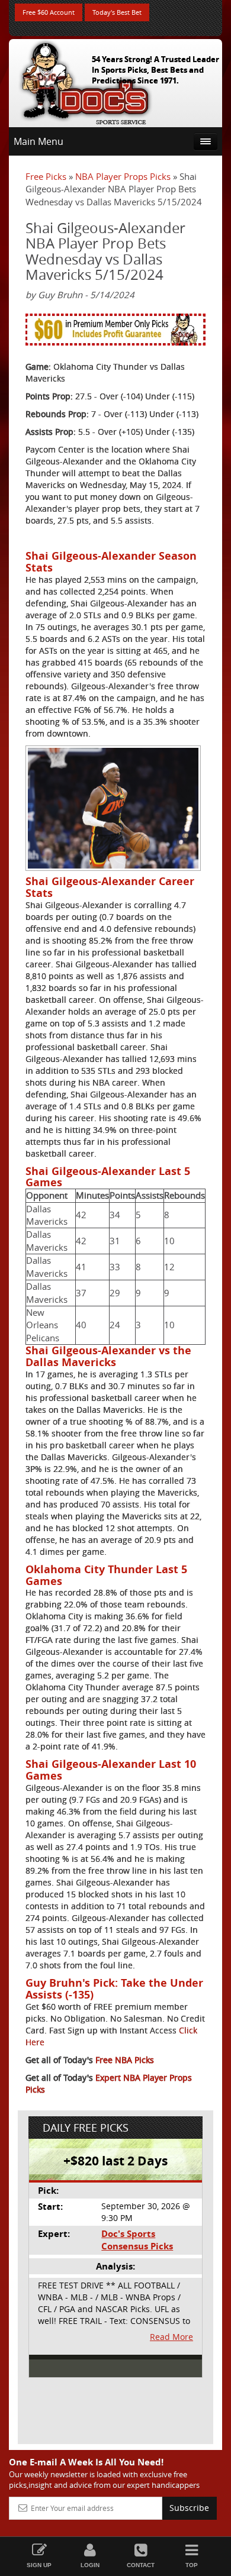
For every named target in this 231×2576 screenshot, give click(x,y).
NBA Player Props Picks (123, 176)
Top (192, 2565)
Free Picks (46, 176)
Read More (171, 2337)
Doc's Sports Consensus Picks (137, 2240)
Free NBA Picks (125, 2060)
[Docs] (85, 80)
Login (90, 2565)
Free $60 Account (49, 12)
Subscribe (189, 2508)
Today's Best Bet (117, 12)
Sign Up (39, 2565)
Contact (141, 2565)
